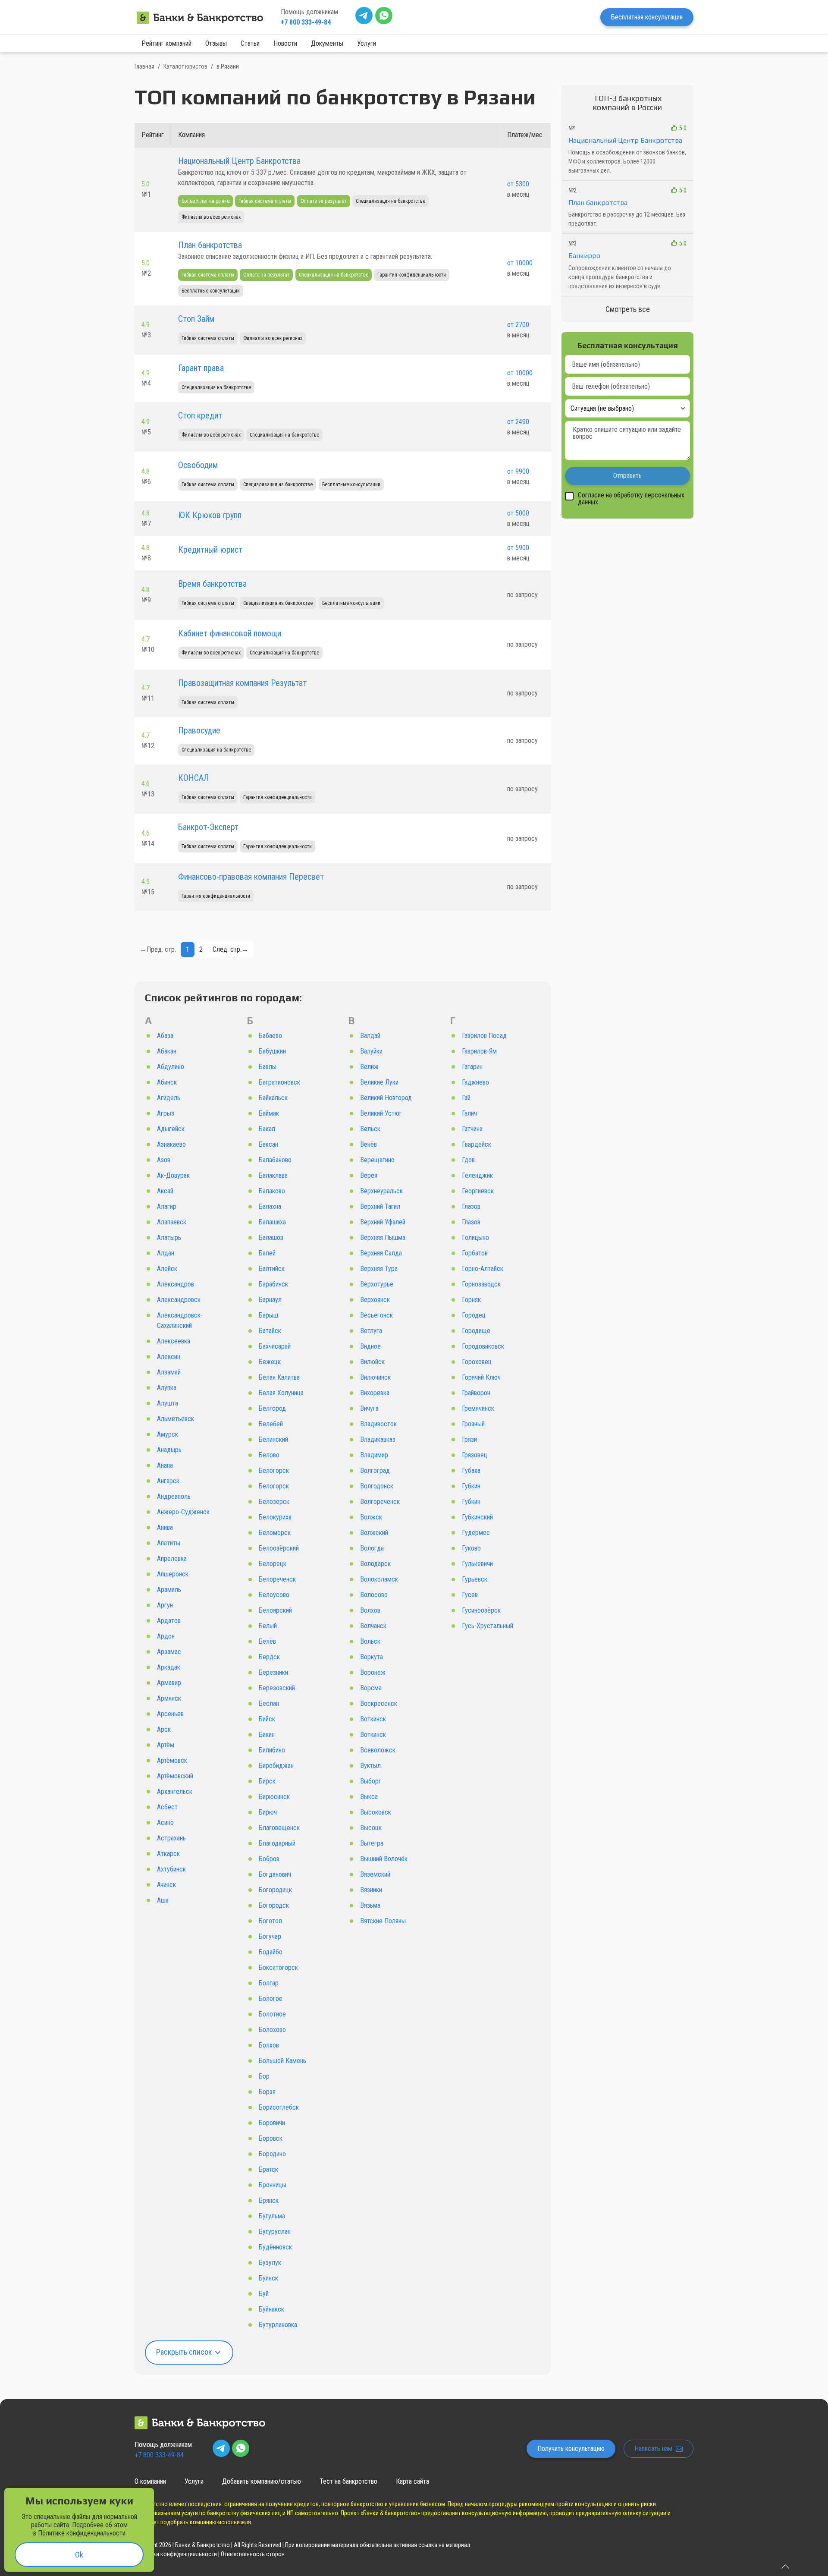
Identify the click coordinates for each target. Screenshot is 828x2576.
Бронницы (273, 2185)
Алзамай (169, 1372)
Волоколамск (379, 1579)
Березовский (277, 1688)
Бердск (269, 1657)
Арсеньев (170, 1714)
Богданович (275, 1874)
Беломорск (275, 1533)
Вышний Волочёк (384, 1859)
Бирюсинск (274, 1797)
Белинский (273, 1439)
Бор (264, 2076)
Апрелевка (172, 1558)
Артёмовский (175, 1776)
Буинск (268, 2278)
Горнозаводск (481, 1284)
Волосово (374, 1595)
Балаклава (273, 1175)
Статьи (250, 43)
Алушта (168, 1403)
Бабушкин (272, 1051)
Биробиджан (276, 1766)
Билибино (272, 1750)
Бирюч (268, 1812)
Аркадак (169, 1667)
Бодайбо (271, 1952)
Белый (268, 1626)
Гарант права (201, 368)
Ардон (166, 1636)
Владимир (374, 1455)
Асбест (167, 1807)
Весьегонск (376, 1315)
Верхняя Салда (381, 1253)
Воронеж (373, 1672)
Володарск (375, 1564)
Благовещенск (279, 1828)
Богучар (270, 1936)
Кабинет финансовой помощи (230, 633)
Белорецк (273, 1564)
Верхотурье (377, 1284)
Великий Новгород (386, 1098)
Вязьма (370, 1905)
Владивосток (378, 1424)
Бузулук (270, 2263)
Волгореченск (380, 1502)
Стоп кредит (200, 415)
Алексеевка (174, 1341)
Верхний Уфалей (383, 1222)
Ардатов (169, 1621)
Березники (273, 1672)
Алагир (167, 1206)
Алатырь (169, 1238)
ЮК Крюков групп (210, 515)
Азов (164, 1160)
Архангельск (175, 1791)
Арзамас (169, 1652)
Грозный (473, 1424)
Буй (264, 2294)
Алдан (166, 1253)
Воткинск (373, 1719)
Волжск (371, 1517)
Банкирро (584, 256)
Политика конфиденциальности (176, 2554)
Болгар (269, 1983)
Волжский (374, 1533)
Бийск (267, 1719)
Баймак (269, 1113)
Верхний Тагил (380, 1206)
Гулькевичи (477, 1564)
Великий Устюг (381, 1113)
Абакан (167, 1051)
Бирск (267, 1781)
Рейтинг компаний (166, 43)
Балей (267, 1253)
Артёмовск (172, 1760)
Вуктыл (370, 1766)
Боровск (271, 2138)
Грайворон (476, 1393)
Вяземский (375, 1874)
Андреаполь (174, 1496)
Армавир (169, 1683)
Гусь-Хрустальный (488, 1626)
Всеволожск (378, 1750)
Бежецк (270, 1362)
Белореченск (277, 1579)
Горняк (471, 1300)
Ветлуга (371, 1331)
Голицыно (475, 1238)
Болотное (272, 2014)
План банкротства (210, 245)
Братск (268, 2169)
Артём (166, 1745)
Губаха (471, 1470)
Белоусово (274, 1595)
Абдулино (171, 1067)
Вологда (372, 1548)
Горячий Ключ (481, 1377)
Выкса (369, 1797)
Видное (370, 1346)
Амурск (168, 1434)
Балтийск (272, 1269)
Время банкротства (212, 584)
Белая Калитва (279, 1377)
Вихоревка (375, 1393)
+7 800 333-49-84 (306, 22)
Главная (144, 66)
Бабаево (270, 1036)
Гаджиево (475, 1082)
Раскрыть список (185, 2352)
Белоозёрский (279, 1548)
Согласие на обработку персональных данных (631, 499)
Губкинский (477, 1517)
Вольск (370, 1641)
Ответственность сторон (253, 2554)
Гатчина (472, 1129)
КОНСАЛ (193, 778)
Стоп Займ (196, 319)
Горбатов (475, 1253)
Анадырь (169, 1450)
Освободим (198, 465)
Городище (476, 1331)
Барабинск (273, 1284)
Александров (176, 1284)
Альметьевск (176, 1419)
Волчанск (373, 1626)
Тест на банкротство (348, 2481)
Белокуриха (275, 1517)
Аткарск (168, 1854)
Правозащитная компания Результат (242, 683)
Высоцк (371, 1828)
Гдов (468, 1160)
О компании (150, 2481)
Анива (165, 1527)
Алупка (167, 1388)
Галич (469, 1113)
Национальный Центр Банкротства (239, 161)
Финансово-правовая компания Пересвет (251, 877)
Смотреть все (628, 309)
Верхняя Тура (379, 1269)
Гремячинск (478, 1408)
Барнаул (270, 1300)
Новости (285, 43)
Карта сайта (412, 2481)
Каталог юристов (185, 66)
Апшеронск (173, 1574)
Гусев (470, 1595)
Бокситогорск (278, 1967)
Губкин (471, 1486)
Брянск (269, 2200)
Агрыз (166, 1113)
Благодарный (277, 1843)
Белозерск (274, 1502)
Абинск (167, 1082)
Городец (474, 1315)
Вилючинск (375, 1377)
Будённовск (275, 2247)
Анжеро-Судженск (183, 1512)
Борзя (267, 2092)
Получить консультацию (571, 2449)
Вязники (371, 1890)
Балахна (270, 1206)
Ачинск (166, 1885)
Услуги (367, 43)
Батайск (270, 1331)
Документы (327, 43)
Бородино (272, 2154)
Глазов (471, 1206)
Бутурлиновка (278, 2325)
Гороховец (477, 1362)
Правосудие (199, 730)
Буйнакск (271, 2309)
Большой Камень (282, 2061)
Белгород (272, 1408)
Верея (369, 1175)
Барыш (268, 1315)
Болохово (272, 2030)
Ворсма (371, 1688)
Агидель (169, 1098)
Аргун (165, 1605)
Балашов (271, 1238)
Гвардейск (477, 1144)
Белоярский (275, 1610)
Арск (164, 1729)
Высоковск (376, 1812)
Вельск (370, 1129)
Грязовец (475, 1455)
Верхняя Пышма (383, 1238)
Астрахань (171, 1838)
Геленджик (477, 1175)
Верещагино (377, 1160)
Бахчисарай (275, 1346)
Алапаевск (172, 1222)
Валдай (370, 1036)
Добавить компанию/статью (262, 2481)
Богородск (274, 1905)
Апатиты (169, 1543)
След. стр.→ (231, 949)
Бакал (267, 1129)
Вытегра (372, 1843)
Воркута (372, 1657)
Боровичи (272, 2123)
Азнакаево (171, 1144)
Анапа (165, 1465)
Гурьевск (475, 1579)
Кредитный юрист (210, 550)
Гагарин (472, 1067)
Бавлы (268, 1067)
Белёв (267, 1641)
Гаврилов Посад (484, 1036)
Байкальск (273, 1098)
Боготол (270, 1921)
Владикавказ (378, 1439)
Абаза (165, 1036)
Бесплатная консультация (647, 17)
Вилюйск (372, 1362)
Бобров (269, 1859)
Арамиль (169, 1590)
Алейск (167, 1269)
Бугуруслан (275, 2232)
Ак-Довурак (173, 1175)
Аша (163, 1900)
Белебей (271, 1424)
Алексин (169, 1357)
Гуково (471, 1548)
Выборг (371, 1781)
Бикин (267, 1735)
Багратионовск (279, 1082)
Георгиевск (478, 1191)
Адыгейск (171, 1129)
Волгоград (375, 1470)
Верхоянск (375, 1300)
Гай (466, 1098)
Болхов (269, 2045)
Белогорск (274, 1470)
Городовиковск (483, 1346)
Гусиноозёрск (481, 1610)
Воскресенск (379, 1703)
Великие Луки (379, 1082)
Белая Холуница (281, 1393)
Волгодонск (377, 1486)
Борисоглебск (279, 2107)
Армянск (169, 1698)
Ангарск (168, 1481)
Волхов (370, 1610)
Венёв (369, 1144)
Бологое (271, 1999)
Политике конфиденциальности (82, 2533)
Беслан (269, 1703)
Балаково (272, 1191)
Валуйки (371, 1051)
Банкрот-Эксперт (208, 827)
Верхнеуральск (381, 1191)
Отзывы (216, 43)
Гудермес (476, 1533)
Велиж (369, 1067)
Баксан (268, 1144)
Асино (165, 1823)
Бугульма (272, 2216)
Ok (79, 2555)
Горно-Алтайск (483, 1269)
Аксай (165, 1191)
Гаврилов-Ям (479, 1051)
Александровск (179, 1300)
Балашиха (272, 1222)
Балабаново (275, 1160)
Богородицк (275, 1890)
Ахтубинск (171, 1869)
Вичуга (369, 1408)
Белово (269, 1455)
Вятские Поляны (383, 1921)
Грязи (469, 1439)
